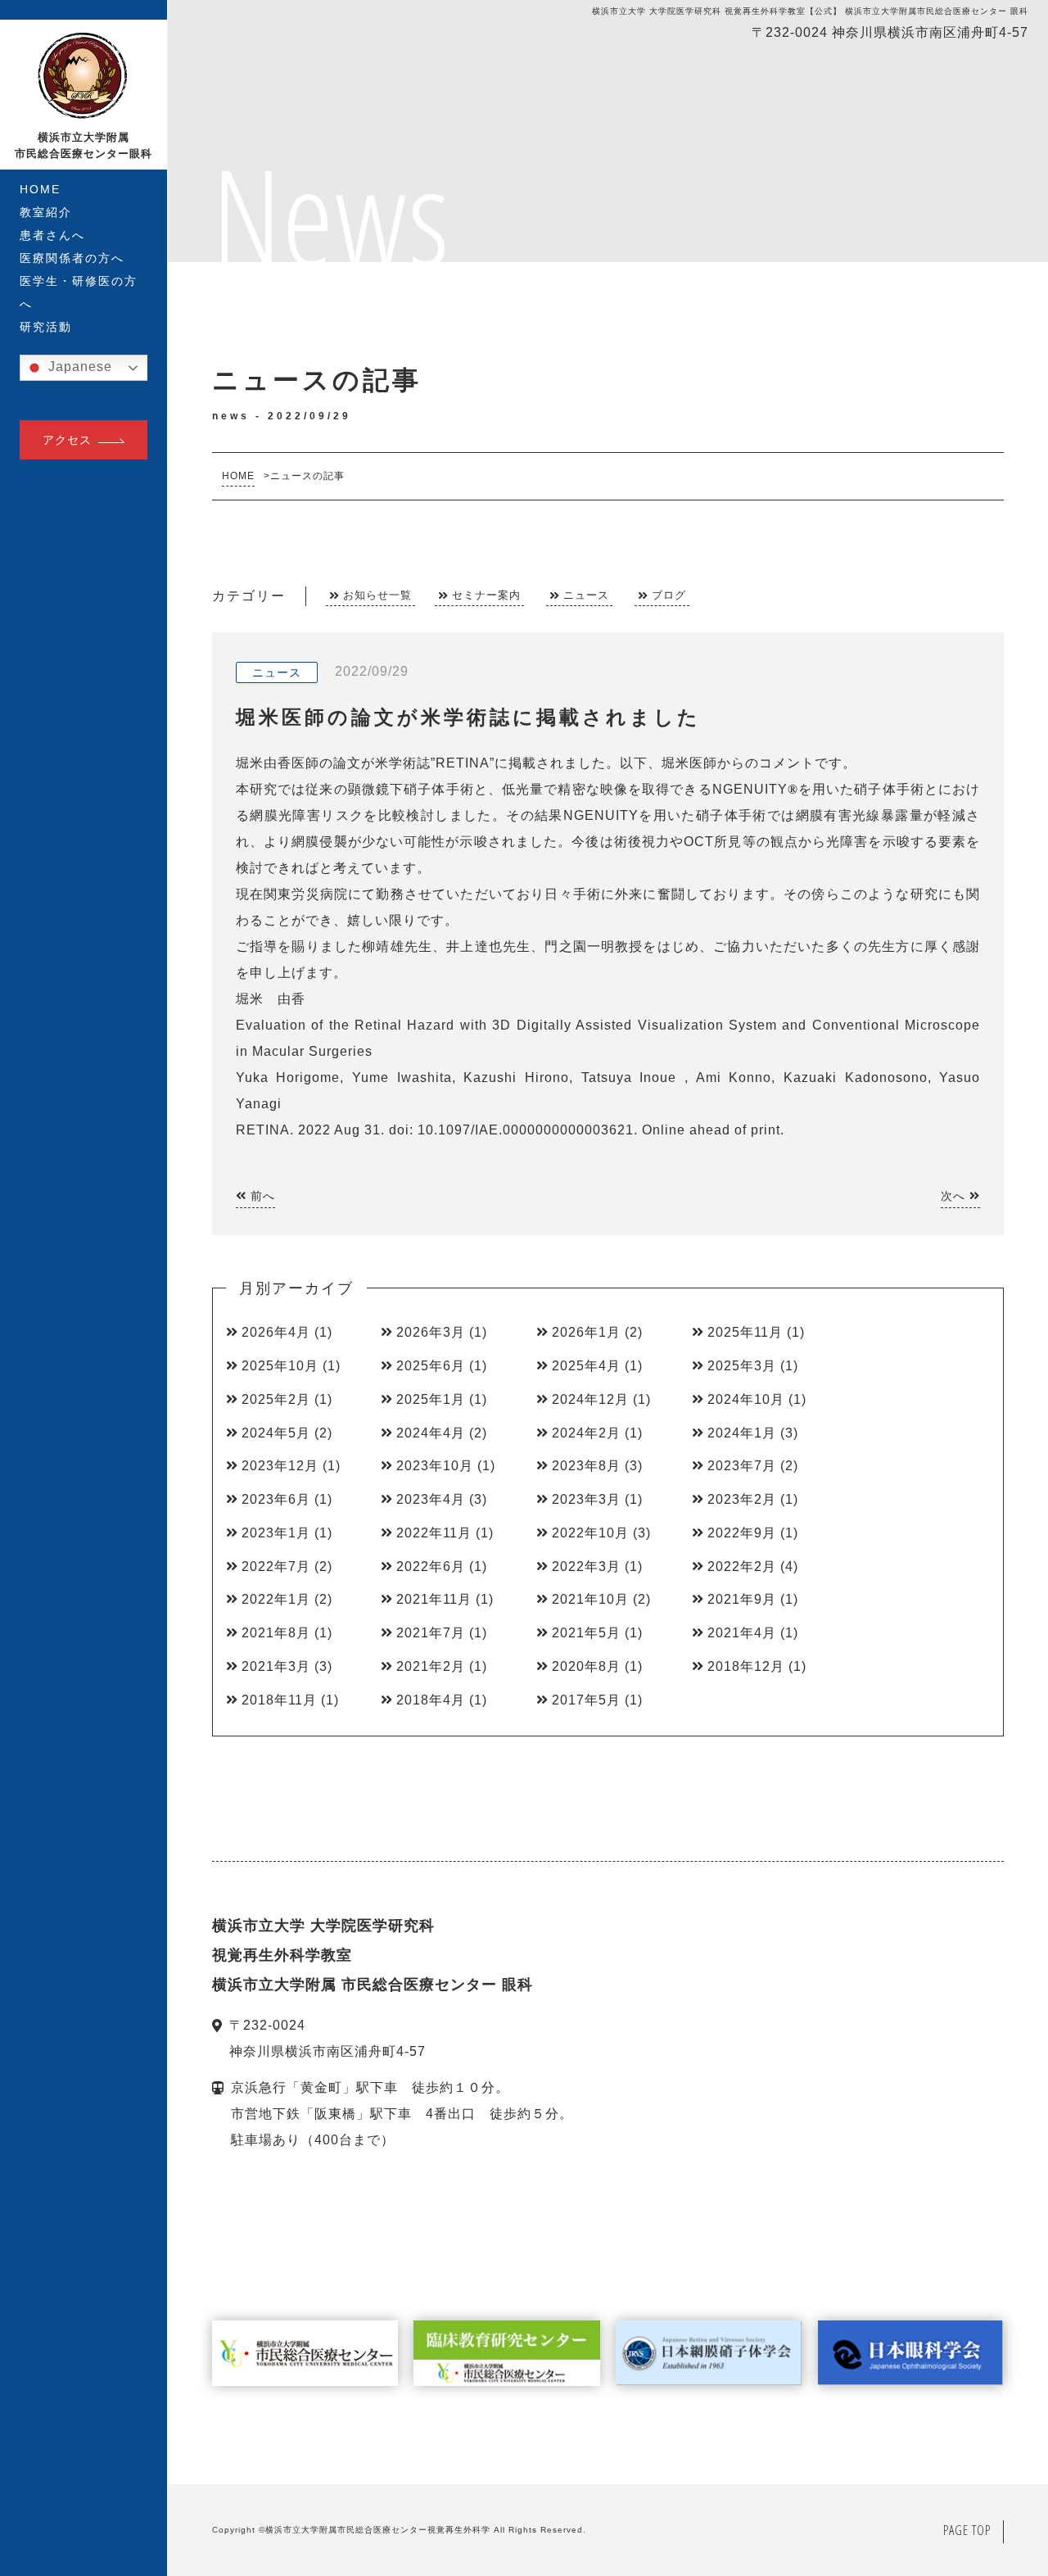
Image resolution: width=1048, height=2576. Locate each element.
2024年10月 (746, 1399)
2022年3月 (586, 1566)
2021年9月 (742, 1599)
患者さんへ (52, 235)
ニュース (586, 595)
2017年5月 (586, 1700)
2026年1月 (586, 1332)
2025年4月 (586, 1366)
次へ (955, 1196)
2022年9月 (742, 1533)
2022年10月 (590, 1533)
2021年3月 (276, 1666)
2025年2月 (276, 1399)
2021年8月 (276, 1633)
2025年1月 (431, 1399)
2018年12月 (746, 1666)
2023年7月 (742, 1466)
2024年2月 (586, 1433)
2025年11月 (745, 1332)
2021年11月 (434, 1599)
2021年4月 (742, 1633)
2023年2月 (742, 1499)
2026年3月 (431, 1332)
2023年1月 (276, 1533)
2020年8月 (586, 1666)
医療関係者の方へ (72, 258)
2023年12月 (280, 1466)
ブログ (669, 595)
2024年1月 (742, 1433)
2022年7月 (276, 1566)
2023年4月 (431, 1499)
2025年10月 (280, 1366)
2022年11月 (434, 1533)
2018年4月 (431, 1700)
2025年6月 (431, 1366)
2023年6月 (276, 1499)
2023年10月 (435, 1466)
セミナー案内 (486, 595)
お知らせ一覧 (377, 595)
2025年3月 (742, 1366)
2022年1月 (276, 1599)
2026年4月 (276, 1332)
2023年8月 (586, 1466)
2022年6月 (431, 1566)
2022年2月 (742, 1566)
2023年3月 (586, 1499)
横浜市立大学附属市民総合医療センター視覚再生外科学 (378, 2530)
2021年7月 (431, 1633)
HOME (40, 189)
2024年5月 (276, 1433)
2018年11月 (279, 1700)
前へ (261, 1196)
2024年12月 (590, 1399)
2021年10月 (590, 1599)
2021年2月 (431, 1666)
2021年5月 (586, 1633)
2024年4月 (431, 1433)
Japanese (78, 367)
